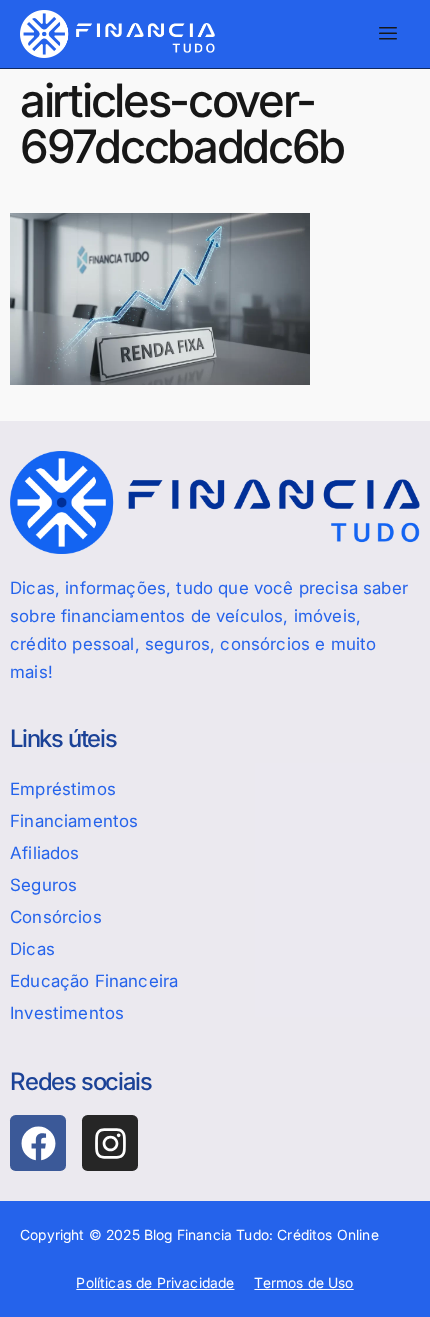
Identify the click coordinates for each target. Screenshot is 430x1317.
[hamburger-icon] (387, 34)
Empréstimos (63, 789)
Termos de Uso (303, 1282)
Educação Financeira (94, 981)
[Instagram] (110, 1143)
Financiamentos (74, 821)
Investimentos (67, 1013)
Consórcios (56, 917)
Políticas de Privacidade (155, 1282)
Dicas (32, 949)
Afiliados (45, 853)
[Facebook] (38, 1143)
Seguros (43, 885)
